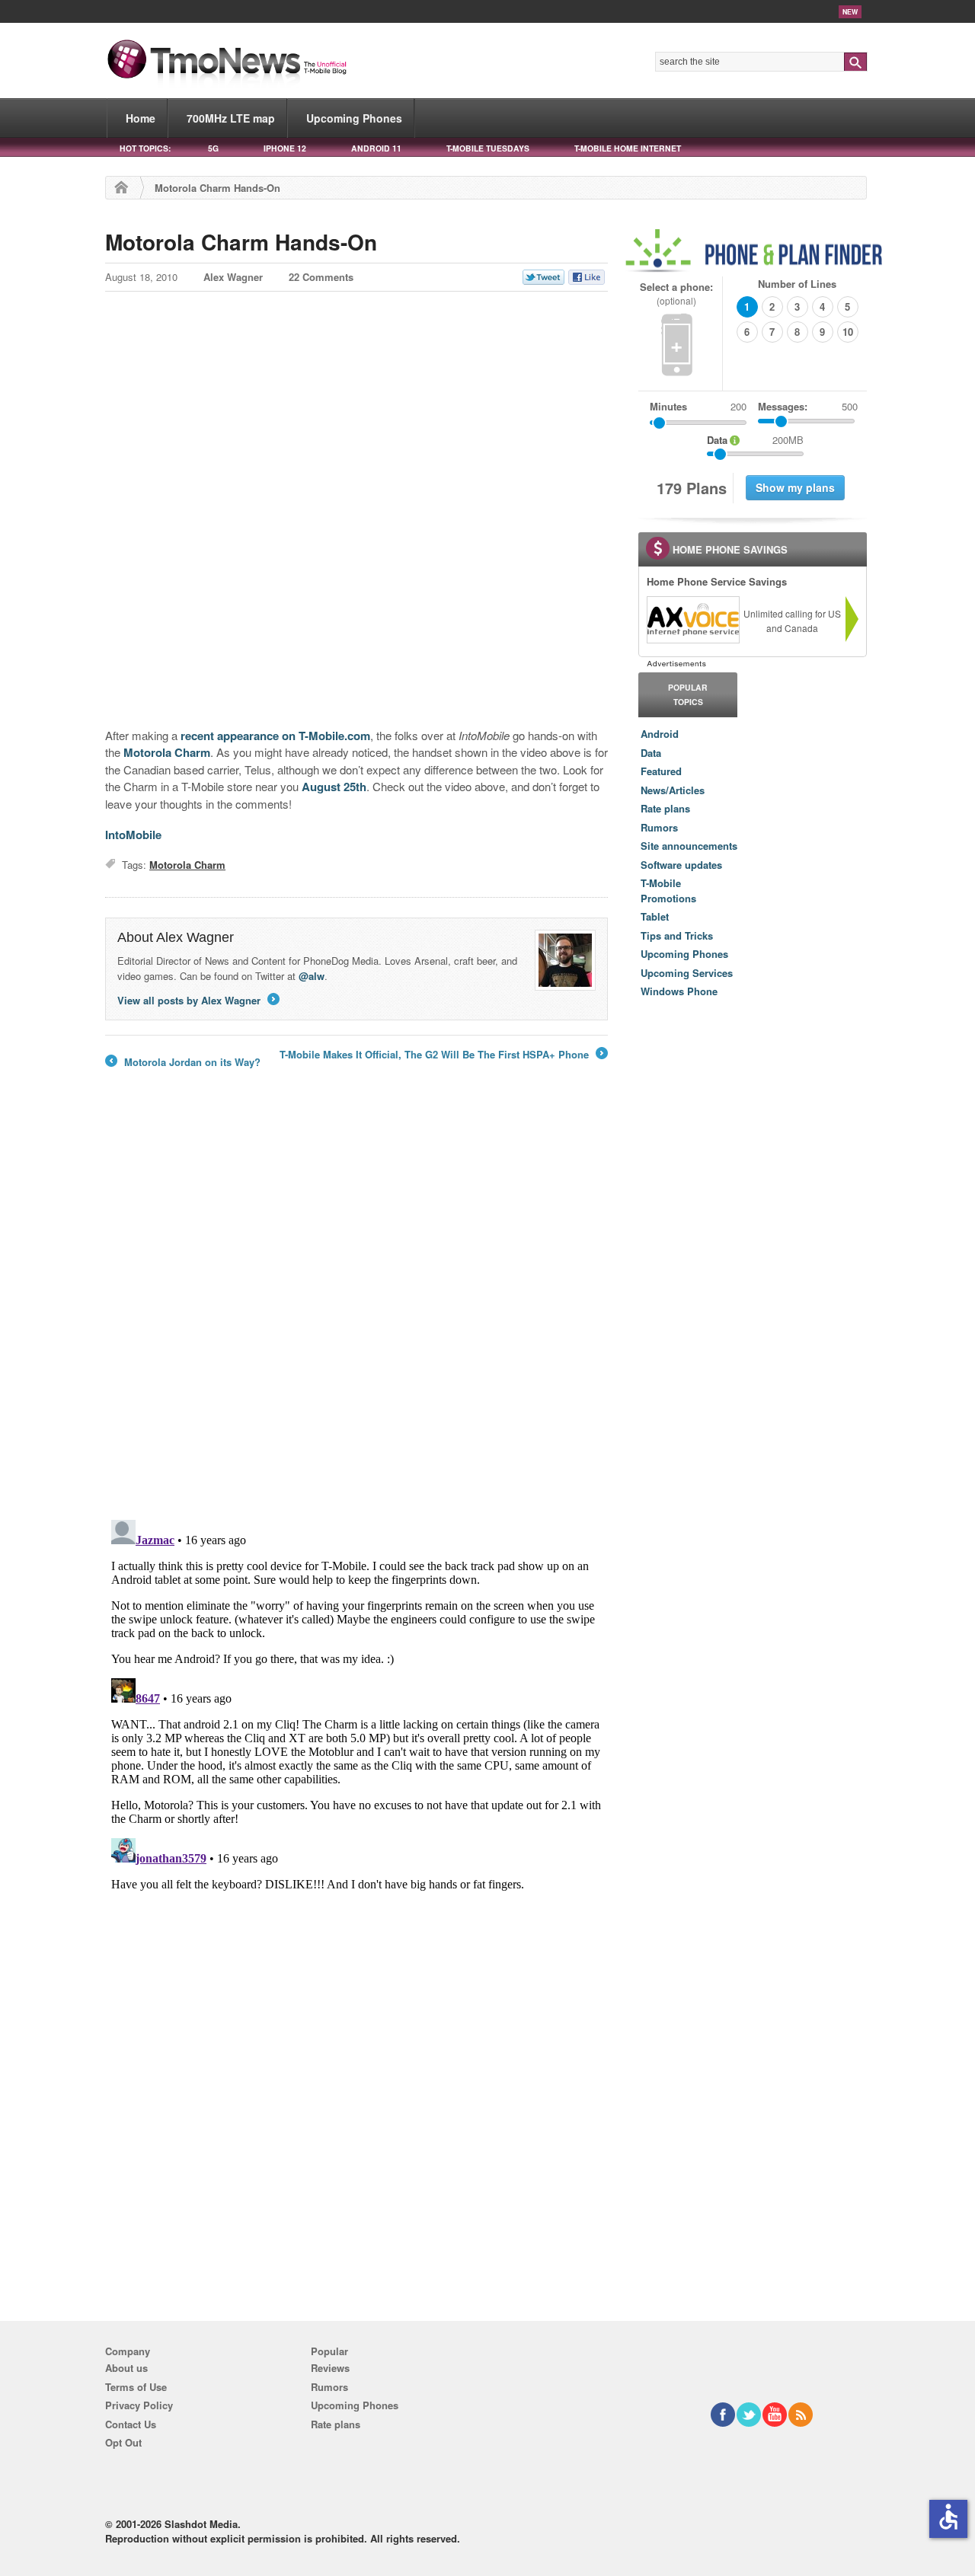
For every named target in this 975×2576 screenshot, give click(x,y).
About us (126, 2368)
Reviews (330, 2368)
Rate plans (665, 808)
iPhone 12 (285, 148)
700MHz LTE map (231, 118)
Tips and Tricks (677, 935)
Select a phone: (676, 294)
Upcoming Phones (354, 118)
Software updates (681, 865)
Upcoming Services (687, 973)
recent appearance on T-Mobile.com (275, 736)
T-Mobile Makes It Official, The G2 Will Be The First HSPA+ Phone (443, 1055)
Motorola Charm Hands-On (241, 242)
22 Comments (321, 277)
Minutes (668, 406)
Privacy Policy (139, 2405)
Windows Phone (679, 991)
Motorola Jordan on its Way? (183, 1062)
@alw (312, 976)
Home (141, 118)
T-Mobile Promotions (668, 891)
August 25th (334, 787)
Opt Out (123, 2442)
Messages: (808, 406)
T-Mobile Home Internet (628, 148)
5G (213, 148)
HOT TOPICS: (145, 148)
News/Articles (673, 790)
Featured (661, 771)
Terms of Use (136, 2387)
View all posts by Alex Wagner (197, 1000)
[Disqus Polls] (356, 1309)
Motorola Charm (167, 752)
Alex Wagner (233, 277)
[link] (692, 620)
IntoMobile (133, 835)
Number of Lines (797, 284)
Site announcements (689, 846)
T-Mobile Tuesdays (488, 148)
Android (660, 734)
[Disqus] (356, 1704)
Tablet (655, 916)
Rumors (659, 827)
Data (651, 753)
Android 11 (376, 148)
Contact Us (131, 2424)
